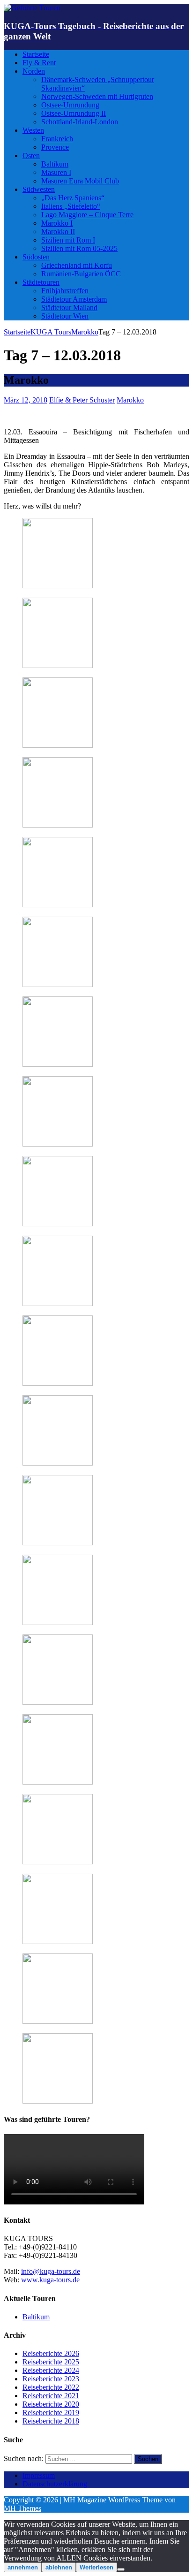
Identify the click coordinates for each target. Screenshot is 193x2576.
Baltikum (55, 164)
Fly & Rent (39, 63)
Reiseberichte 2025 (51, 2362)
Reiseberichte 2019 (51, 2413)
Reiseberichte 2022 (51, 2387)
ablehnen (59, 2567)
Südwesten (39, 189)
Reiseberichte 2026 (51, 2353)
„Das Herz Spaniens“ (73, 198)
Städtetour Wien (65, 316)
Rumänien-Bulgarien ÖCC (81, 274)
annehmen (23, 2567)
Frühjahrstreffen (65, 291)
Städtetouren (41, 282)
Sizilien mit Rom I (68, 240)
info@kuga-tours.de (51, 2271)
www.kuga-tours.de (50, 2280)
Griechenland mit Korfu (77, 265)
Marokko (130, 400)
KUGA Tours (51, 332)
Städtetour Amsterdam (74, 299)
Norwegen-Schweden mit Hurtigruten (97, 96)
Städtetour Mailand (69, 308)
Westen (33, 130)
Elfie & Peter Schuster (82, 400)
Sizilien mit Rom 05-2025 (79, 248)
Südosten (36, 257)
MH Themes (22, 2508)
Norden (34, 71)
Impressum (39, 2475)
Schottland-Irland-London (80, 122)
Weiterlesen (96, 2567)
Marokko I (57, 223)
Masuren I (56, 172)
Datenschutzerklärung (55, 2484)
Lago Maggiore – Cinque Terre (87, 215)
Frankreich (57, 139)
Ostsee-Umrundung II (74, 113)
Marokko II (58, 232)
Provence (55, 147)
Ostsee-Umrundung (70, 105)
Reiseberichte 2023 (51, 2379)
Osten (31, 156)
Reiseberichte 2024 (51, 2370)
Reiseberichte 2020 (51, 2404)
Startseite (36, 54)
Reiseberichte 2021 (51, 2396)
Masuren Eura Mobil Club (80, 181)
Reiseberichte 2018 (51, 2421)
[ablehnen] (121, 2569)
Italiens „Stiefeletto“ (71, 206)
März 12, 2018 (26, 400)
